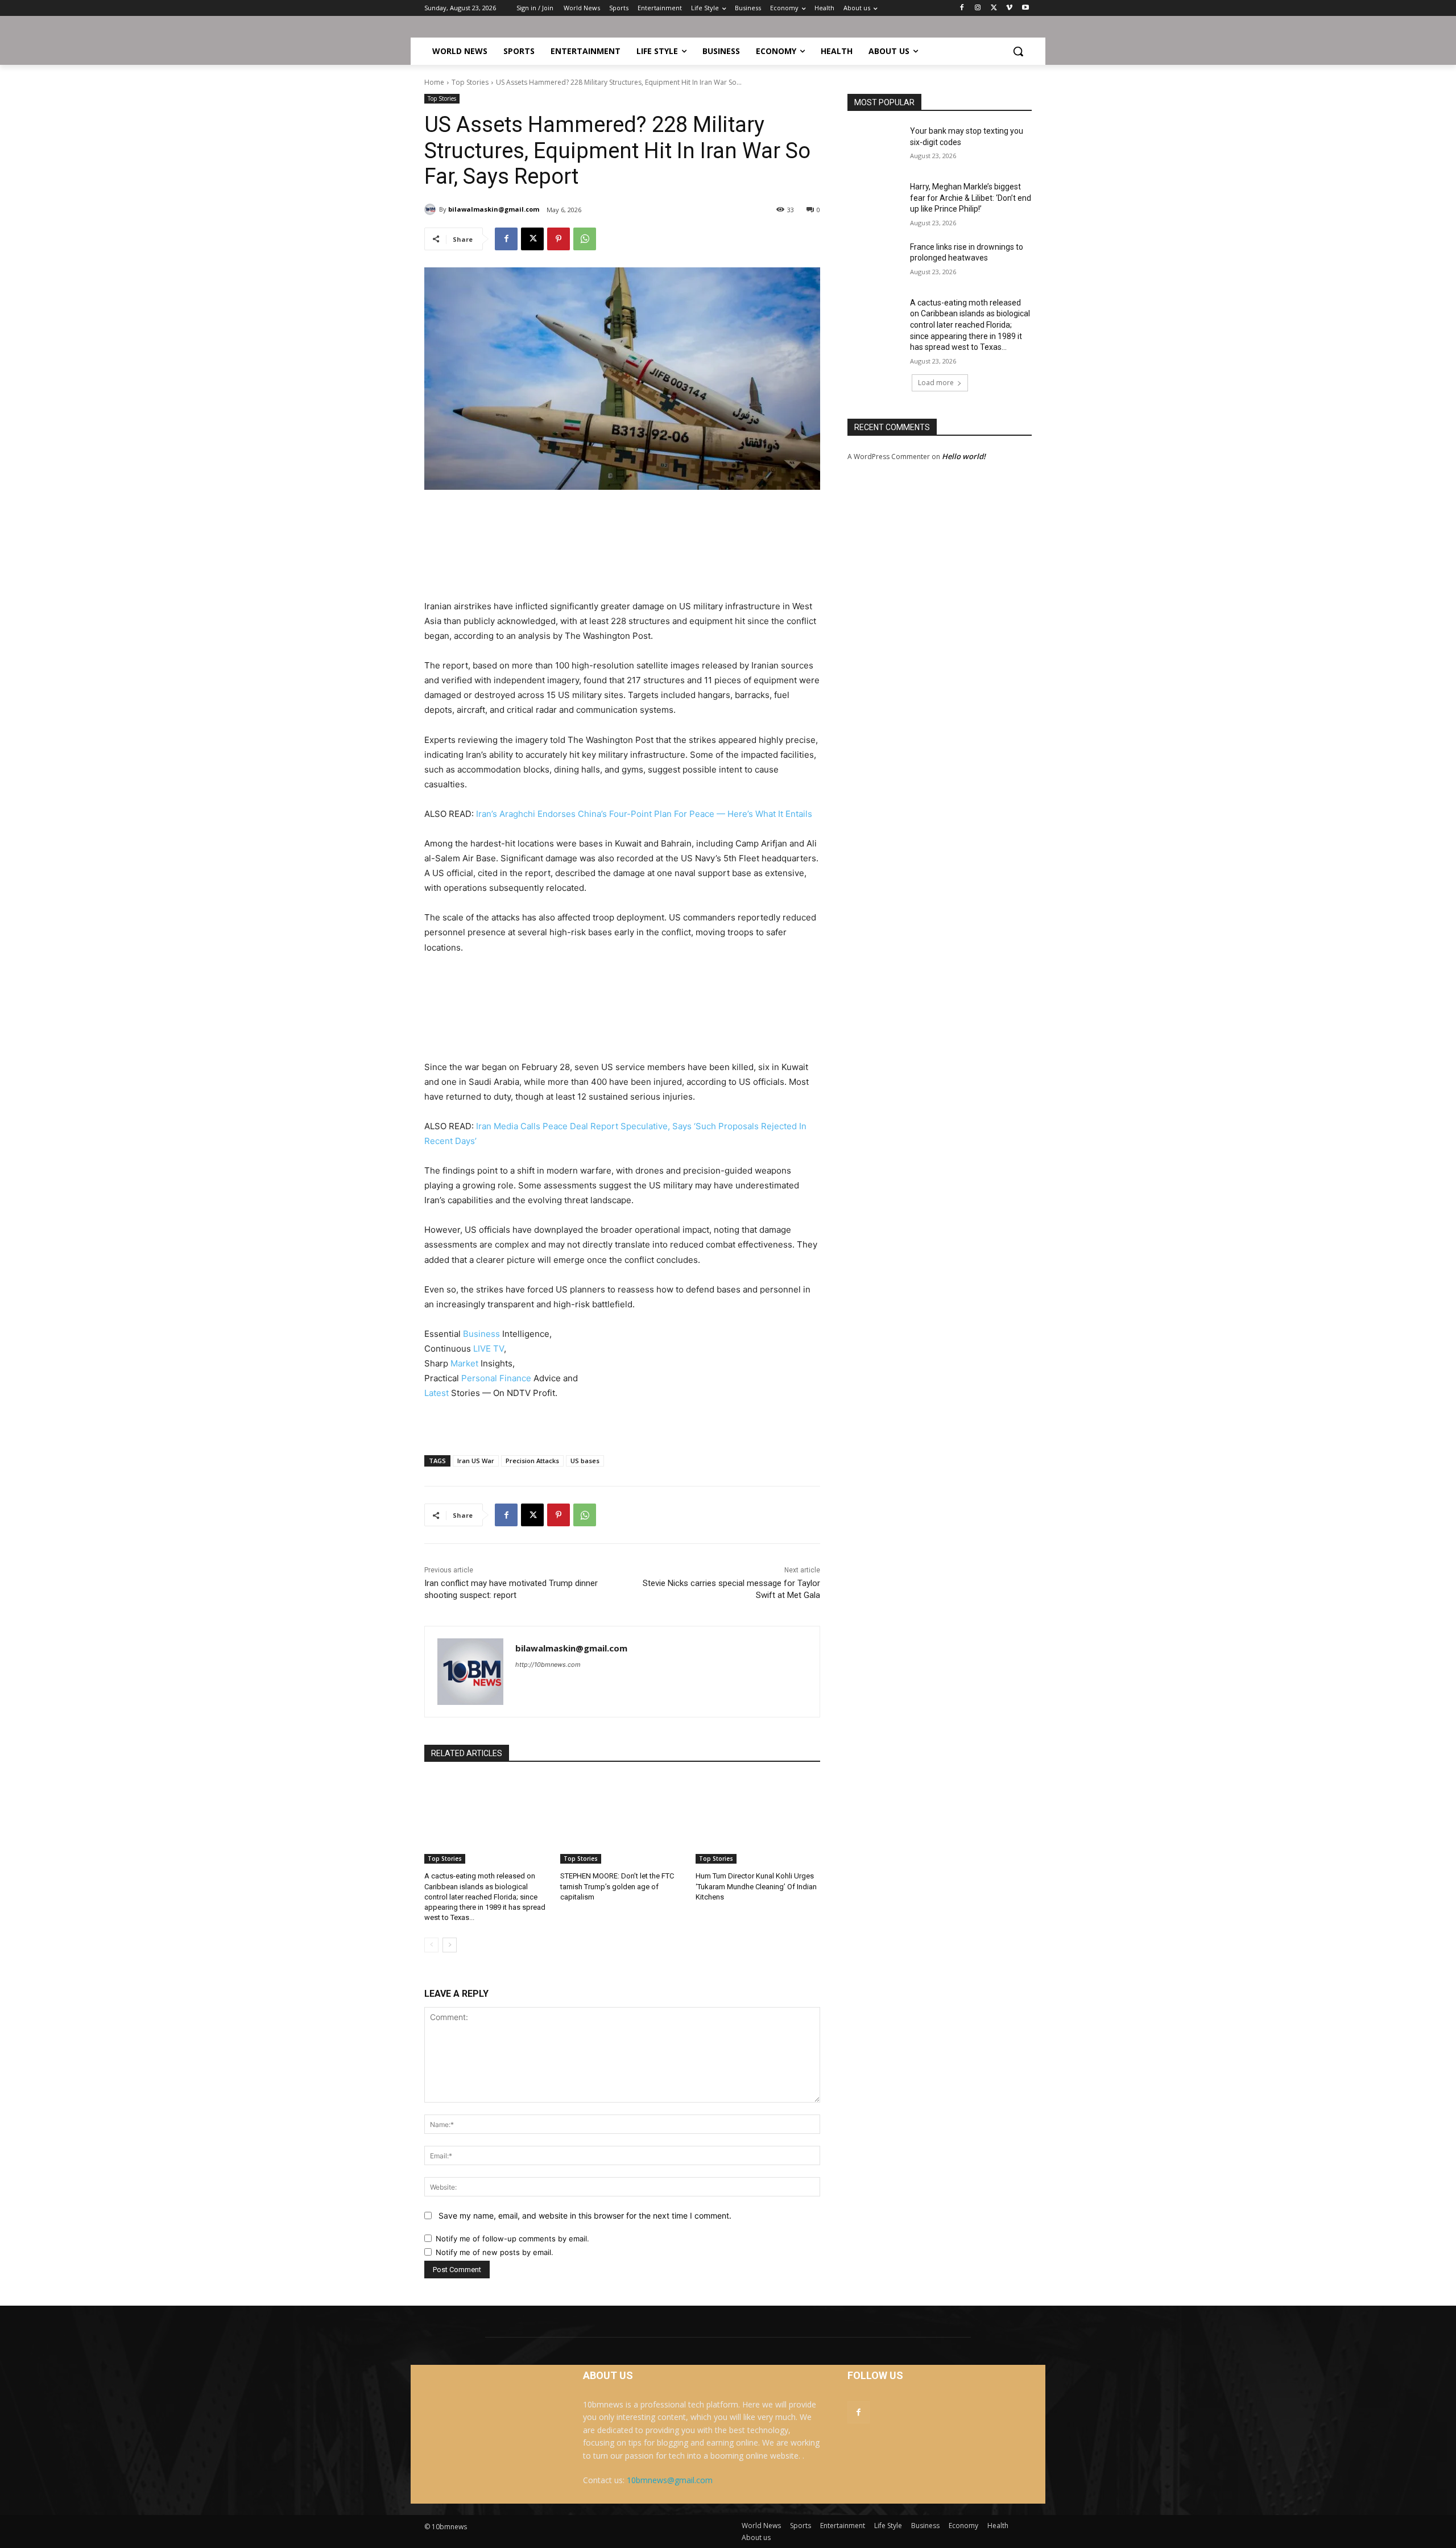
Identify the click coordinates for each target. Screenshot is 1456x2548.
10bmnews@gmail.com (670, 2480)
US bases (585, 1461)
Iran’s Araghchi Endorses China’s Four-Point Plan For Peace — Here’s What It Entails (644, 814)
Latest (437, 1393)
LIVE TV (489, 1349)
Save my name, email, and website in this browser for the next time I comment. (585, 2215)
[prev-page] (431, 1945)
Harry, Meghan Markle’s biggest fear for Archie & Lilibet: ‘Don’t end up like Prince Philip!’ (971, 198)
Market (464, 1363)
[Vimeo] (1009, 8)
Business (481, 1334)
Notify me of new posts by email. (495, 2252)
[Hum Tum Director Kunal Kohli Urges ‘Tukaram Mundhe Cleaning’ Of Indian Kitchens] (758, 1820)
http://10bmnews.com (548, 1665)
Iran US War (476, 1461)
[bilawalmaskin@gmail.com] (432, 209)
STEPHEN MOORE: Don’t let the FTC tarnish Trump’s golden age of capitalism (617, 1886)
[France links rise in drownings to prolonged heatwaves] (875, 261)
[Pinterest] (559, 239)
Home (434, 82)
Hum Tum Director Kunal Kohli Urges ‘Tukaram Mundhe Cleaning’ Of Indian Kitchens (756, 1886)
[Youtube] (1025, 8)
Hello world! (964, 456)
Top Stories (470, 82)
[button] (1018, 51)
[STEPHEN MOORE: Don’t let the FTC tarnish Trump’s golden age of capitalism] (622, 1820)
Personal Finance (496, 1378)
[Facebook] (962, 8)
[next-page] (450, 1945)
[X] (994, 8)
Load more (936, 383)
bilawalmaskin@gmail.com (494, 209)
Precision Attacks (532, 1461)
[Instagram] (978, 8)
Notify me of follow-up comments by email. (512, 2239)
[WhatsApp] (585, 239)
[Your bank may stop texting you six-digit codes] (875, 145)
